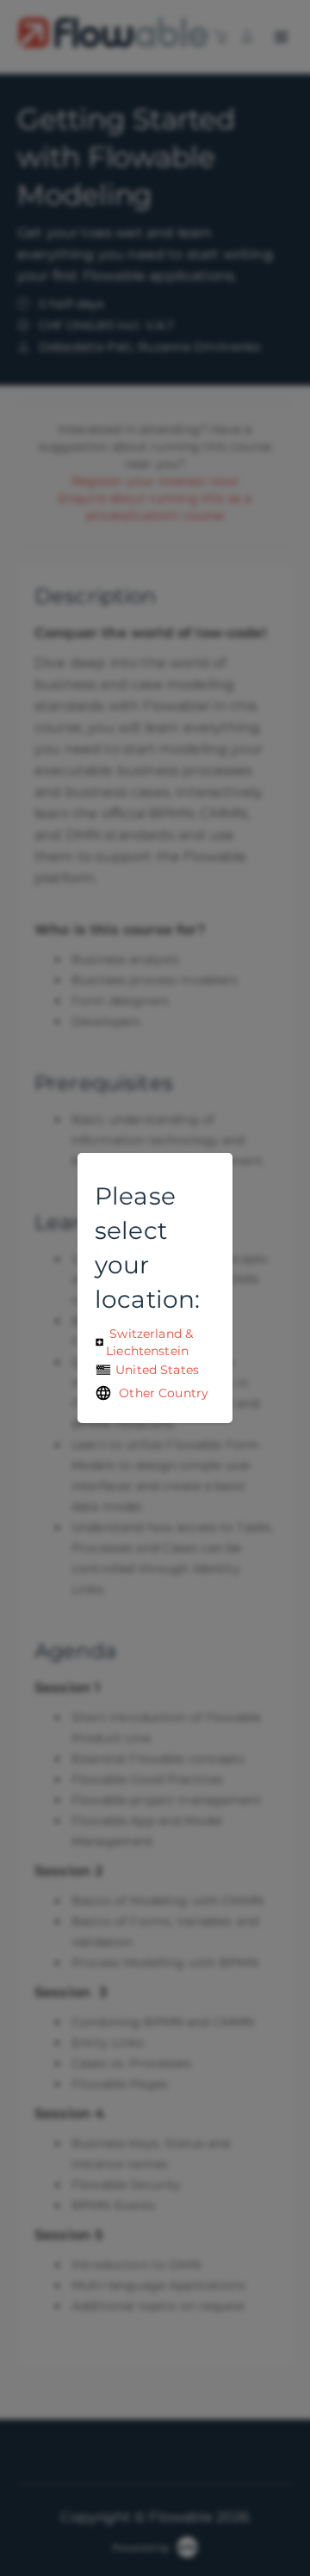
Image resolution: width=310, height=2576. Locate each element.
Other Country (160, 1393)
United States (155, 1370)
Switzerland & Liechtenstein (149, 1342)
